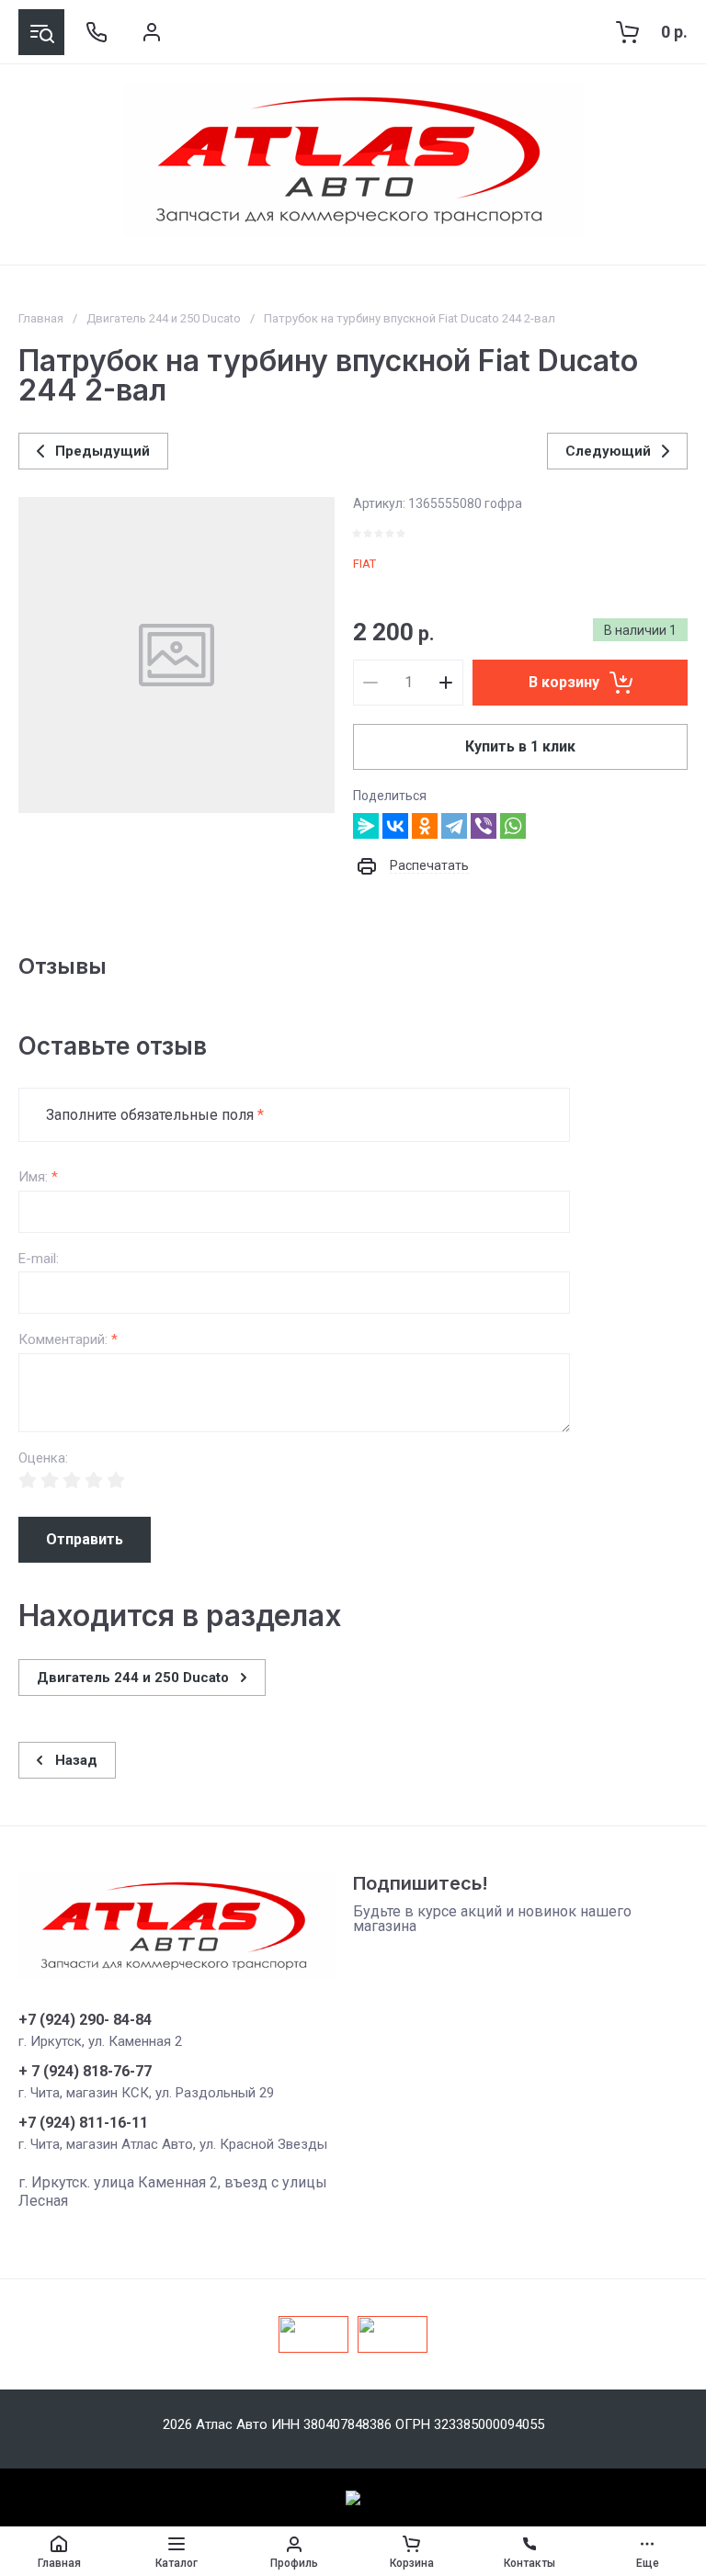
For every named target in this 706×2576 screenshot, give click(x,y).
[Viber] (484, 826)
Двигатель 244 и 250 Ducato (164, 318)
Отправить (85, 1539)
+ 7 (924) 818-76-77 (85, 2072)
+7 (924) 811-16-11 (83, 2123)
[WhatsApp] (513, 826)
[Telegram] (454, 826)
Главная (41, 318)
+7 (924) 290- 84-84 (85, 2020)
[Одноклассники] (425, 826)
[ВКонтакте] (395, 826)
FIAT (364, 564)
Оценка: (43, 1458)
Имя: (38, 1177)
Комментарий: (68, 1340)
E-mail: (39, 1259)
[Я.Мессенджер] (366, 826)
